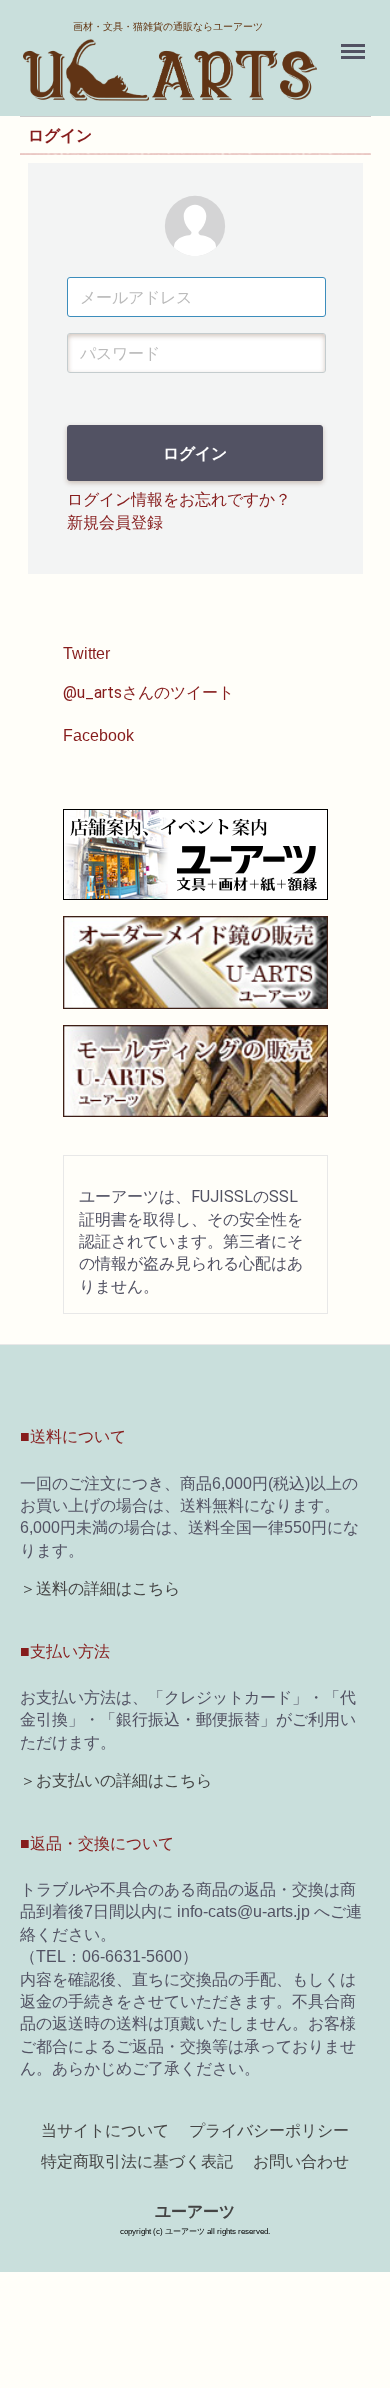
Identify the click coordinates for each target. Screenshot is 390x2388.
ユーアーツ (195, 2212)
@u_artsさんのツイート (148, 692)
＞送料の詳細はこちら (100, 1589)
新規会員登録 (115, 522)
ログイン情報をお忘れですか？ (179, 500)
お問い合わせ (301, 2161)
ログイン (195, 454)
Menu (355, 40)
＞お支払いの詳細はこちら (116, 1781)
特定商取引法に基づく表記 (137, 2161)
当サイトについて (105, 2131)
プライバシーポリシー (269, 2131)
